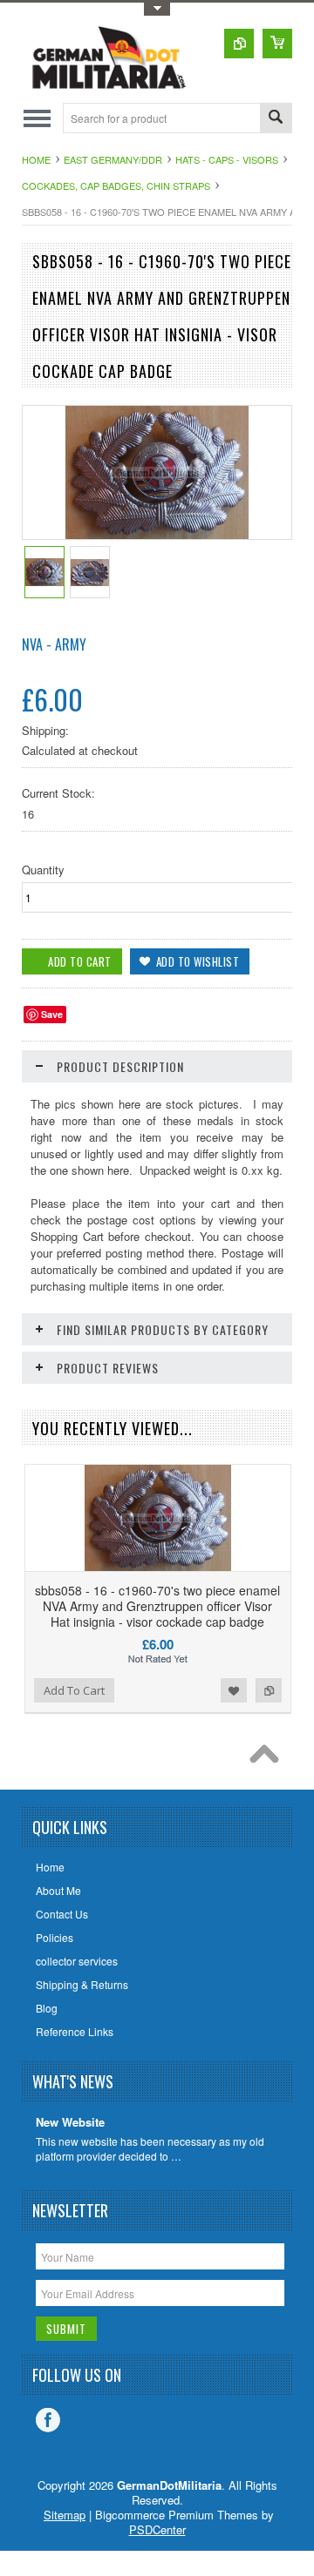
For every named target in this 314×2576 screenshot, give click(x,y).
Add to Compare (269, 1690)
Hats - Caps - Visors (227, 159)
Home (36, 159)
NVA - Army (54, 644)
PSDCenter (157, 2529)
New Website (70, 2123)
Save (52, 1014)
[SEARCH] (276, 119)
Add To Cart (74, 1690)
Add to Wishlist (234, 1690)
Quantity (43, 870)
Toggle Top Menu (157, 9)
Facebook (48, 2420)
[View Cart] (277, 44)
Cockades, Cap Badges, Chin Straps (116, 185)
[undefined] (157, 534)
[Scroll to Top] (269, 1758)
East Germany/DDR (113, 159)
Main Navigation (37, 118)
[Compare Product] (239, 44)
